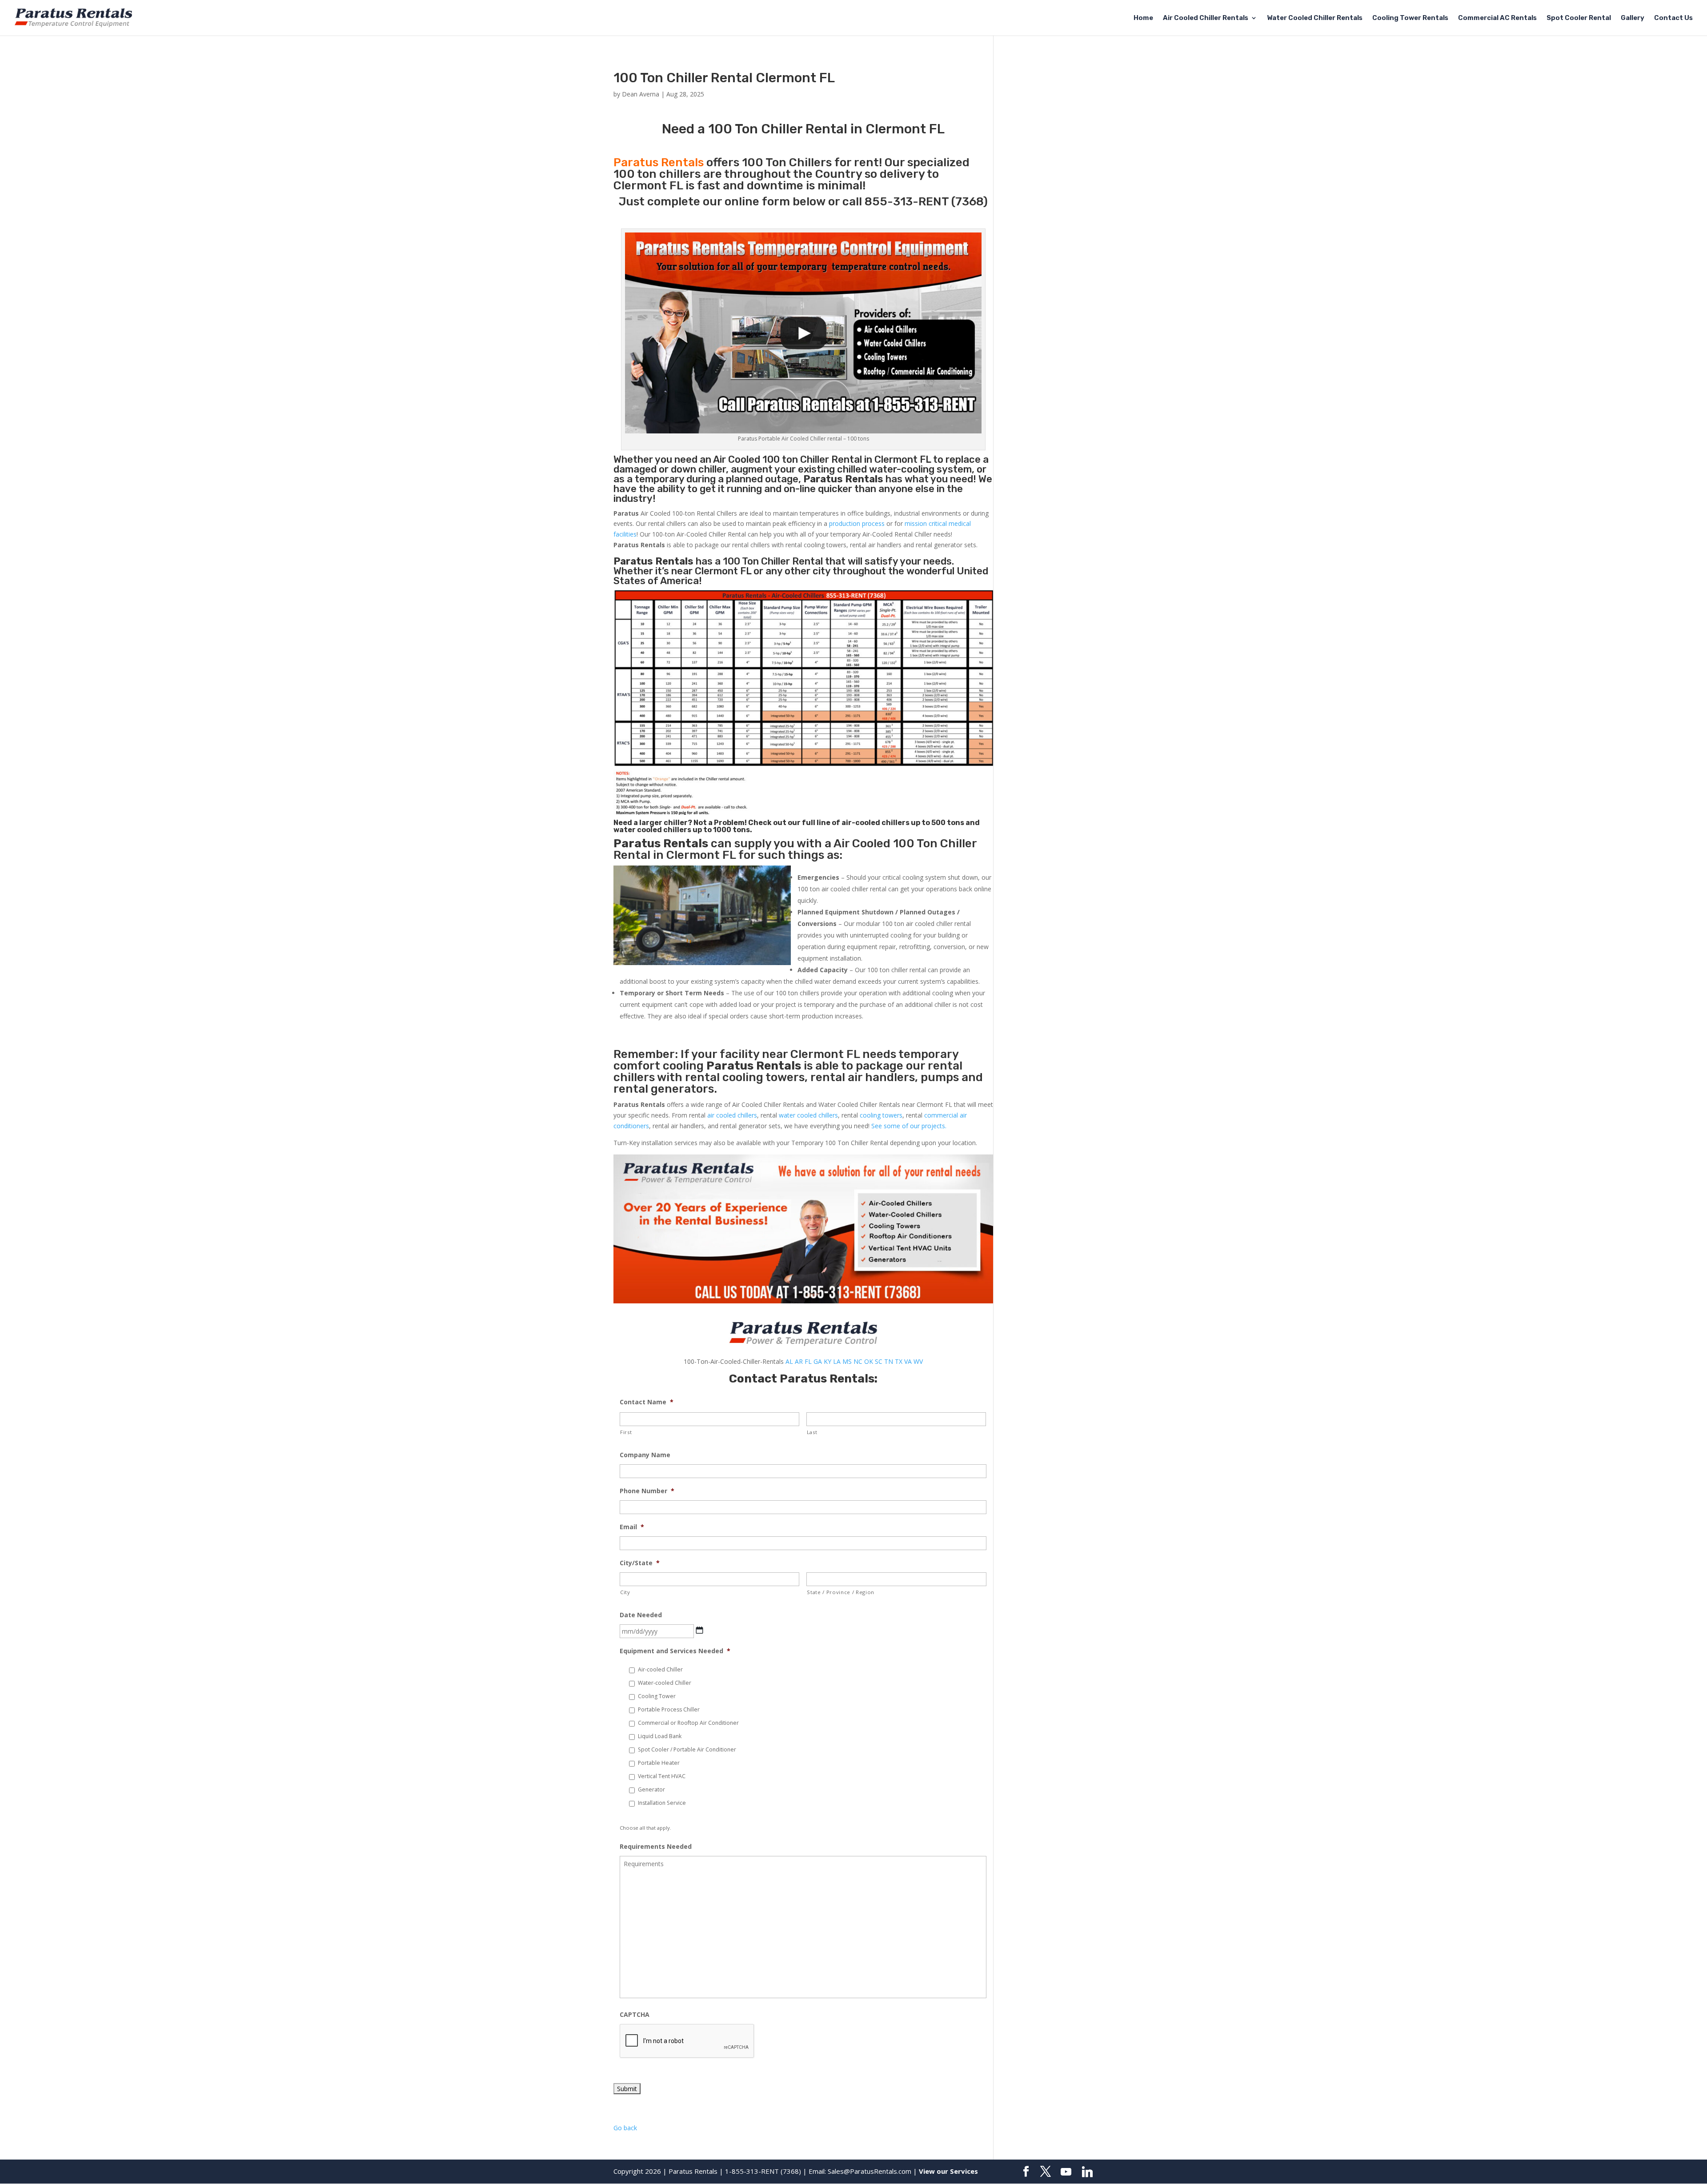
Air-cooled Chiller (660, 1669)
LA (837, 1361)
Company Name (645, 1455)
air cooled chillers (732, 1115)
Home (1143, 18)
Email (632, 1527)
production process (857, 523)
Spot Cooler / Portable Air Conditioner (687, 1749)
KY (827, 1361)
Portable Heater (659, 1763)
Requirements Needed (656, 1847)
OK (869, 1361)
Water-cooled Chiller (665, 1683)
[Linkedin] (1087, 2172)
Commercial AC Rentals (1497, 18)
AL (789, 1361)
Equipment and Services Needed (675, 1651)
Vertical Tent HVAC (662, 1776)
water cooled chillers (808, 1115)
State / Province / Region (841, 1592)
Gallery (1633, 18)
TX (899, 1361)
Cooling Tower (657, 1696)
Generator (651, 1789)
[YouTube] (1066, 2172)
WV (918, 1361)
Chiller (815, 459)
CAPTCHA (635, 2015)
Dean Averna (641, 94)
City (625, 1592)
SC (879, 1361)
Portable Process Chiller (669, 1709)
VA (908, 1361)
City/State (640, 1563)
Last (812, 1432)
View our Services (948, 2171)
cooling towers (881, 1115)
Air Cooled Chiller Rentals (1206, 18)
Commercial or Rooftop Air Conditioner (688, 1723)
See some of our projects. (909, 1126)
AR (799, 1361)
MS (847, 1361)
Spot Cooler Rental (1579, 18)
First (626, 1432)
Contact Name (647, 1402)
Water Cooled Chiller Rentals (1315, 18)
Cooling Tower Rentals (1410, 18)
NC (858, 1361)
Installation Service (662, 1803)
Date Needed (641, 1615)
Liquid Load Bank (660, 1736)
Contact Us (1673, 18)
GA (818, 1361)
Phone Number (647, 1491)
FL (808, 1361)
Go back (625, 2128)
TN (889, 1361)
